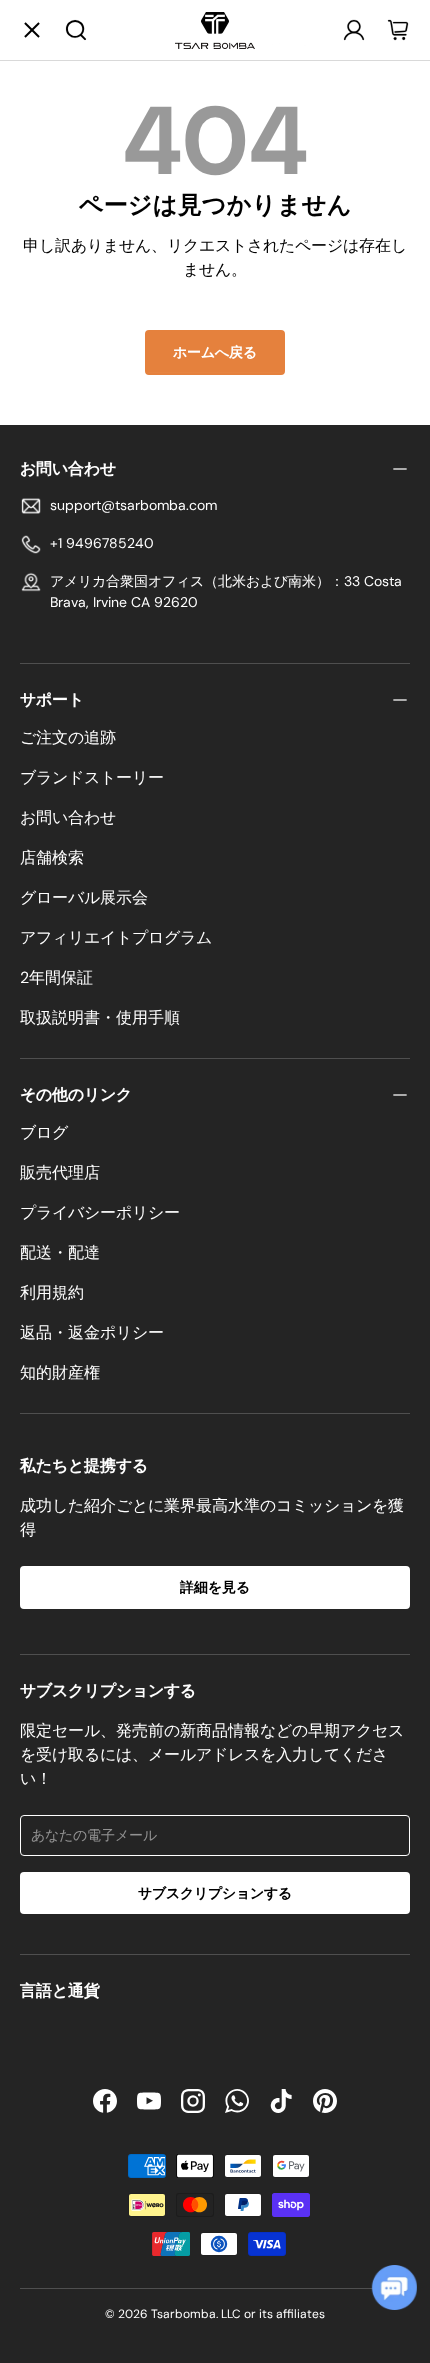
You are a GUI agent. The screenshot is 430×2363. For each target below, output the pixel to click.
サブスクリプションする (215, 1893)
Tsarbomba (183, 2314)
